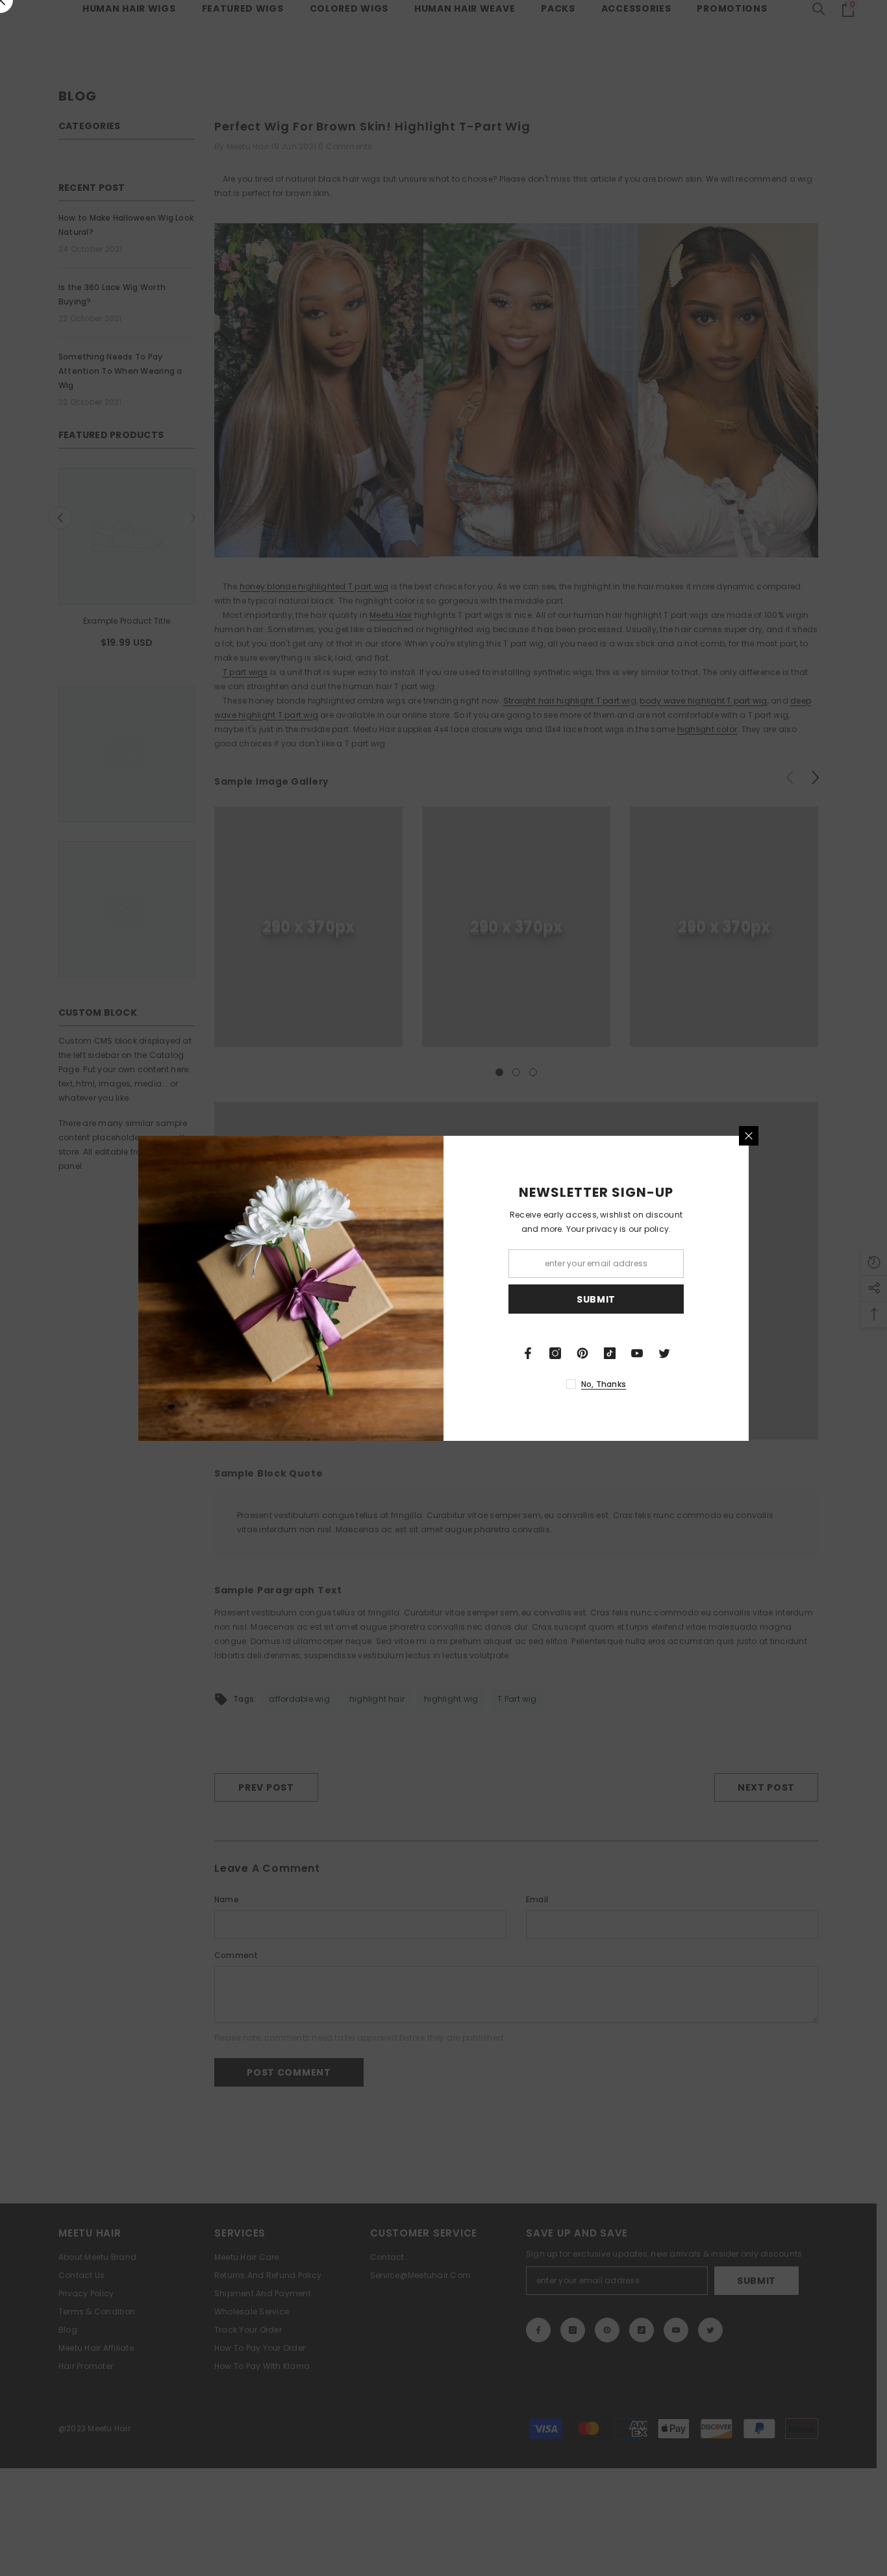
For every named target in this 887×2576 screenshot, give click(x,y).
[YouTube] (637, 1353)
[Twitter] (664, 1353)
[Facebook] (528, 1353)
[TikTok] (610, 1353)
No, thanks (604, 1384)
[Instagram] (555, 1353)
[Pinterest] (582, 1353)
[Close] (749, 1136)
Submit (596, 1299)
